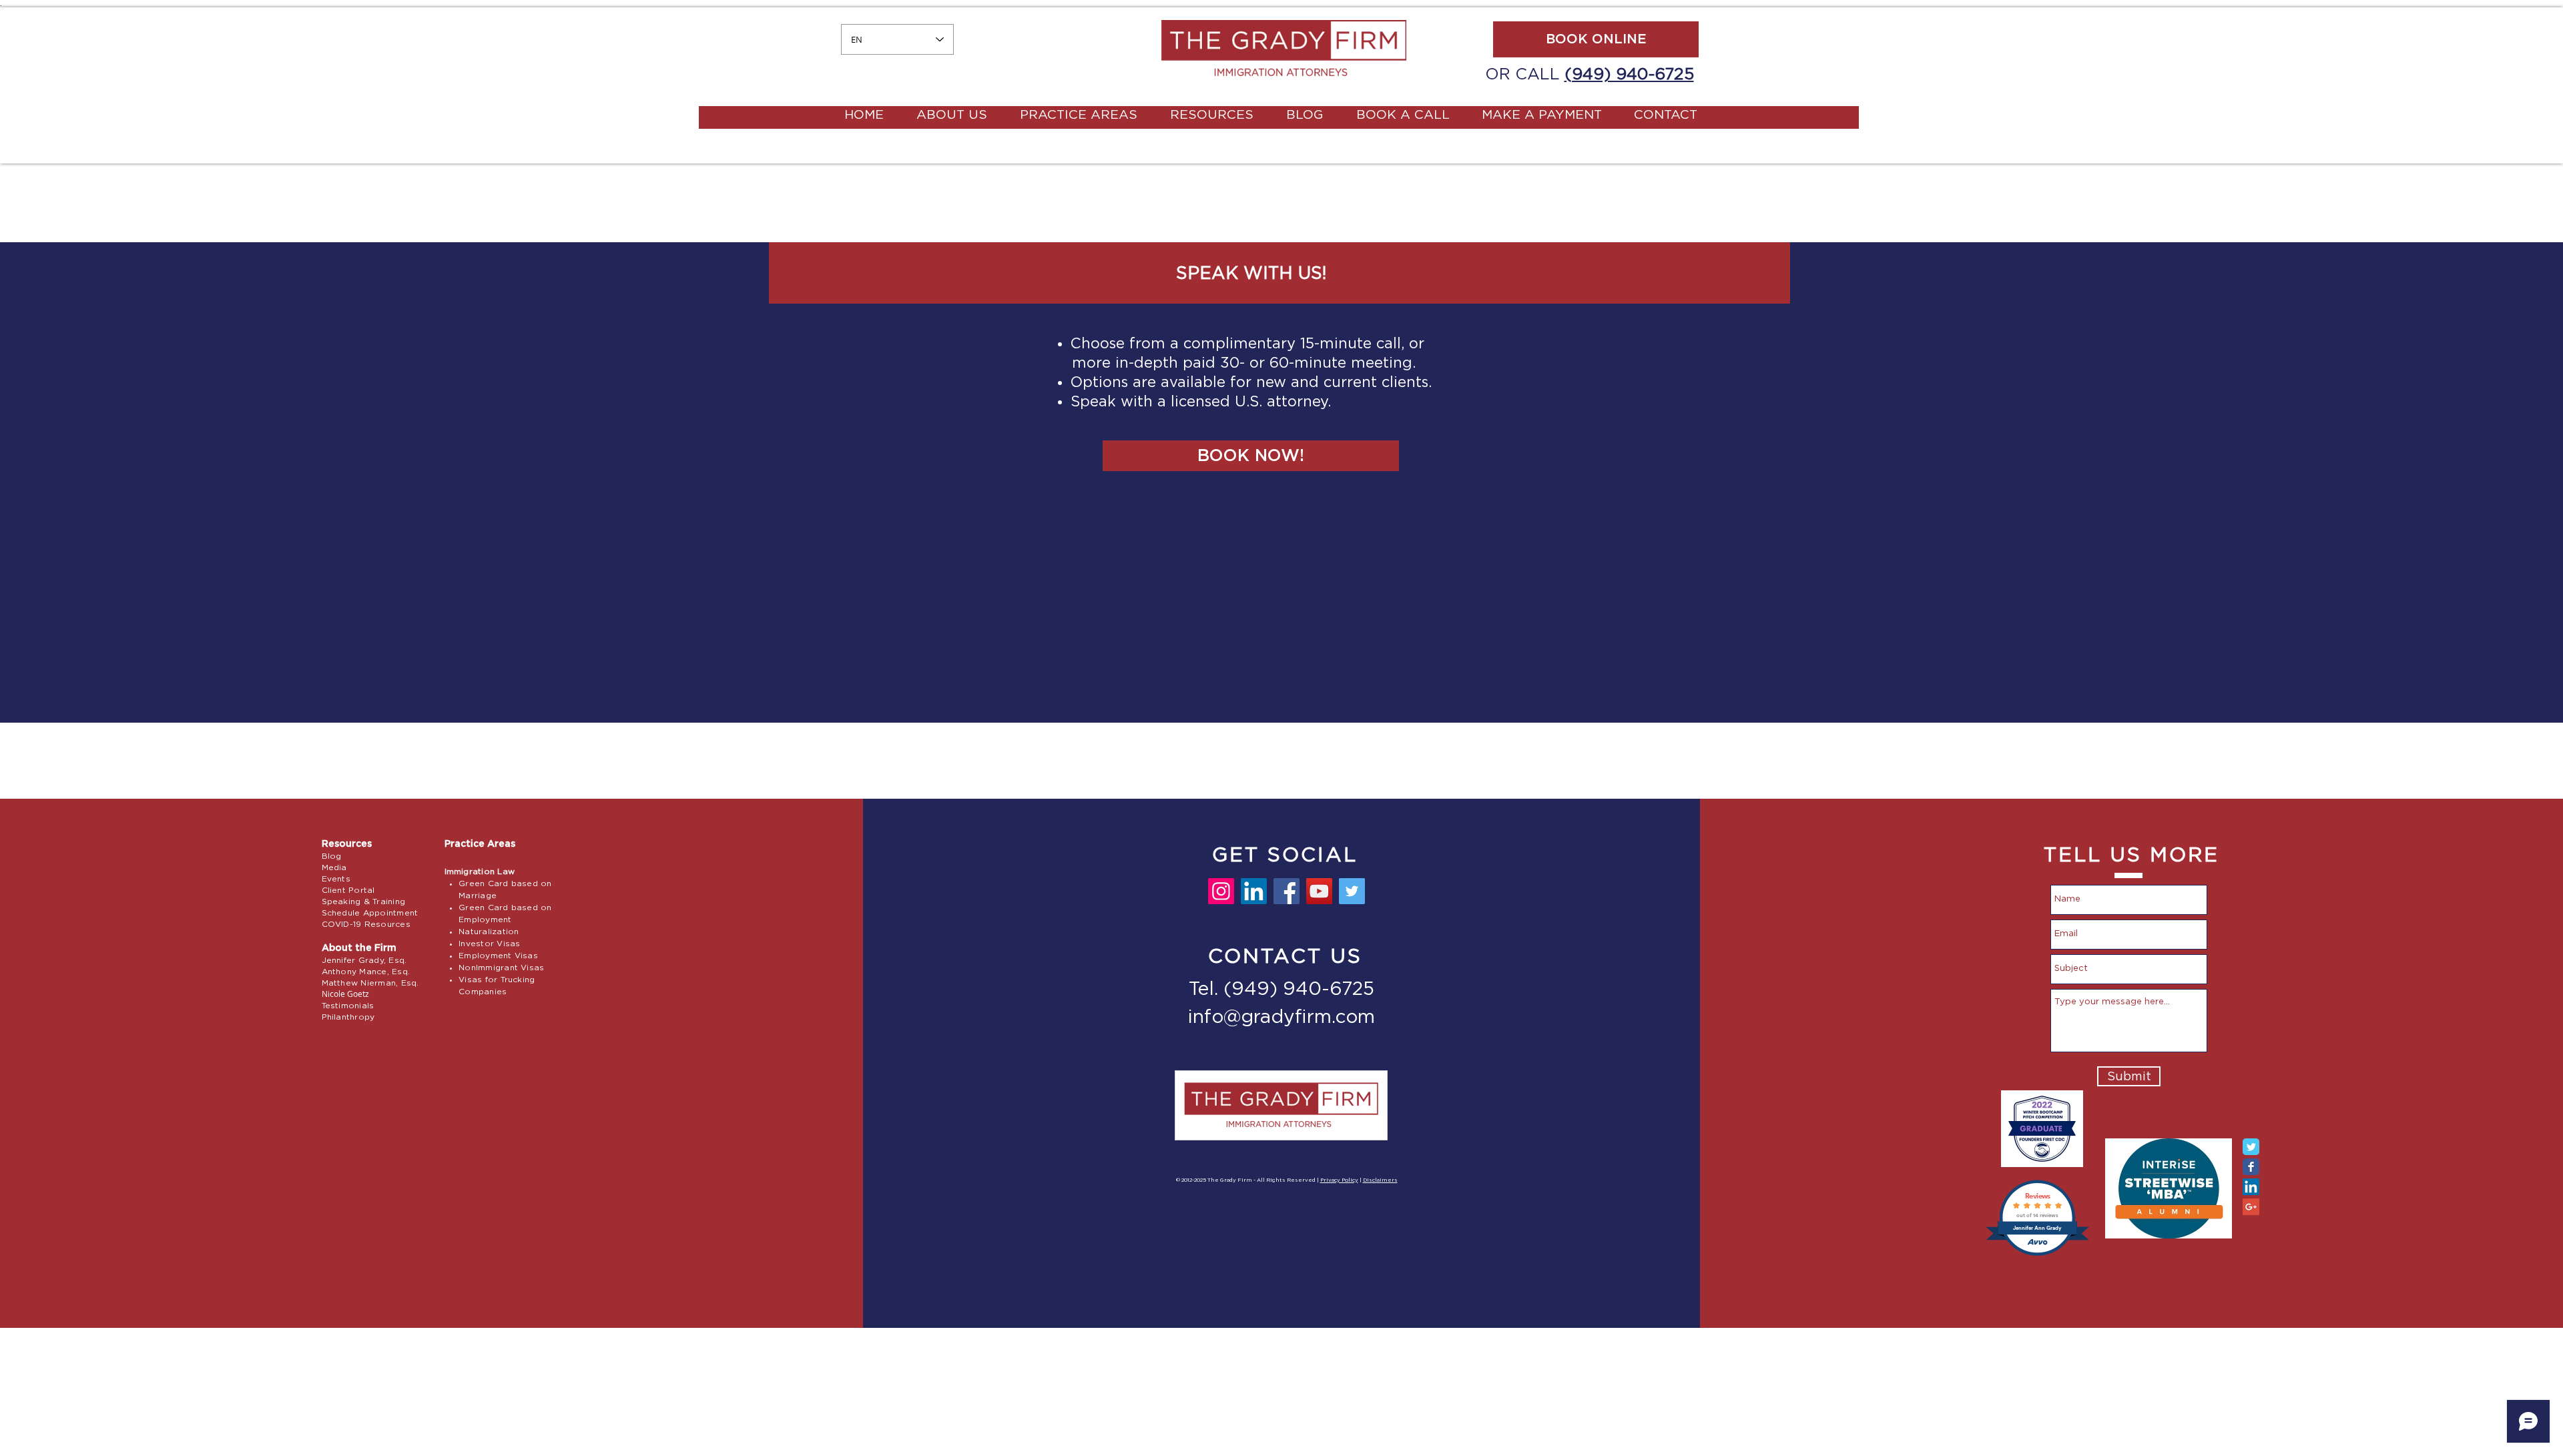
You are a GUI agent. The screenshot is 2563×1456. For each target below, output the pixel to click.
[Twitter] (1352, 891)
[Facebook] (1287, 891)
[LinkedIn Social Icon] (2251, 1187)
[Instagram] (1221, 891)
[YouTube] (1319, 891)
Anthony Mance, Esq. (366, 972)
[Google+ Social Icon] (2251, 1207)
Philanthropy (348, 1017)
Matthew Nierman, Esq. (370, 983)
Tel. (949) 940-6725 (1281, 990)
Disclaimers (1380, 1180)
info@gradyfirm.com (1281, 1018)
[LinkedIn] (1254, 891)
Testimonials (348, 1006)
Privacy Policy (1339, 1180)
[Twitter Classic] (2251, 1147)
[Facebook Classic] (2251, 1167)
